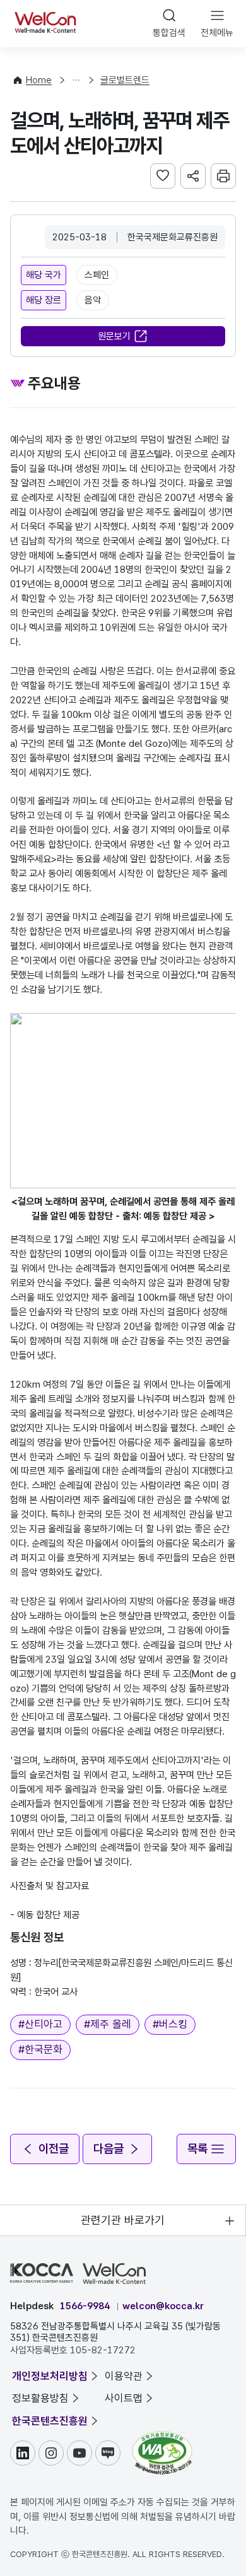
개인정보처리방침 (50, 2376)
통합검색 (169, 33)
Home (39, 80)
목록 (197, 2149)
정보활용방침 (40, 2398)
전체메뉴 (217, 33)
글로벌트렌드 (125, 80)
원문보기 (114, 336)
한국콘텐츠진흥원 (50, 2421)
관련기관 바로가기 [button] (123, 2220)
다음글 (108, 2149)
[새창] (162, 2437)
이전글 (54, 2149)
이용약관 (124, 2376)
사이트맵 (124, 2398)
